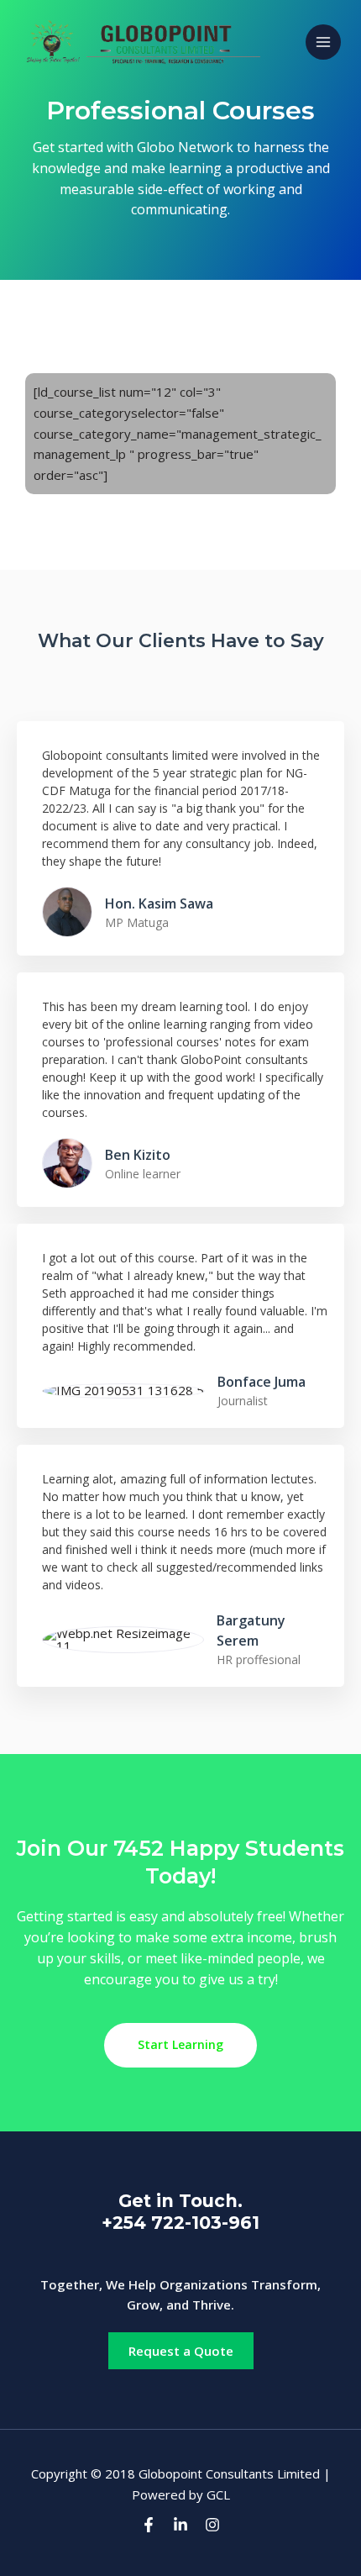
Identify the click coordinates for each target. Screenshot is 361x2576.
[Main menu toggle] (324, 42)
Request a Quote (181, 2351)
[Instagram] (212, 2525)
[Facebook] (149, 2525)
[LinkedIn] (180, 2525)
